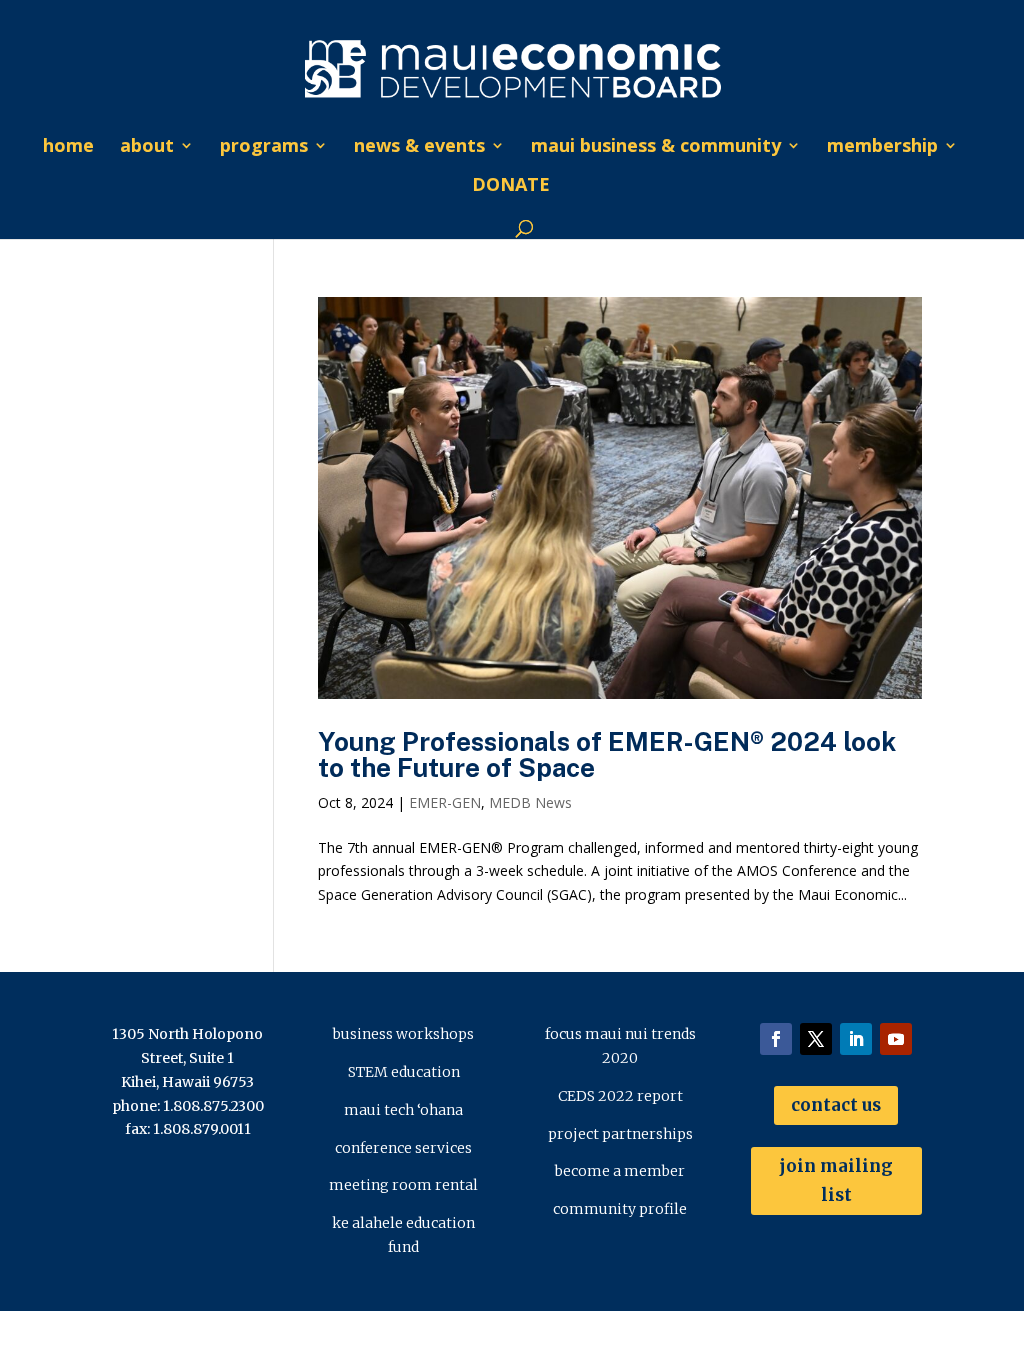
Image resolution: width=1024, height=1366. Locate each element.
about (147, 147)
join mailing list (836, 1180)
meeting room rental (403, 1185)
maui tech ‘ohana (403, 1110)
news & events (419, 147)
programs (264, 147)
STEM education (404, 1072)
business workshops (403, 1034)
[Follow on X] (816, 1039)
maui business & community (656, 147)
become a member (620, 1171)
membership (882, 147)
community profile (620, 1209)
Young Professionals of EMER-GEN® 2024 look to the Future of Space (607, 754)
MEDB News (530, 802)
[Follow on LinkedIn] (856, 1039)
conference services (403, 1148)
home (68, 147)
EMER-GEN (445, 802)
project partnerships (620, 1134)
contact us (836, 1105)
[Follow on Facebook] (776, 1039)
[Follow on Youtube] (896, 1039)
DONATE (511, 186)
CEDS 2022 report (620, 1096)
